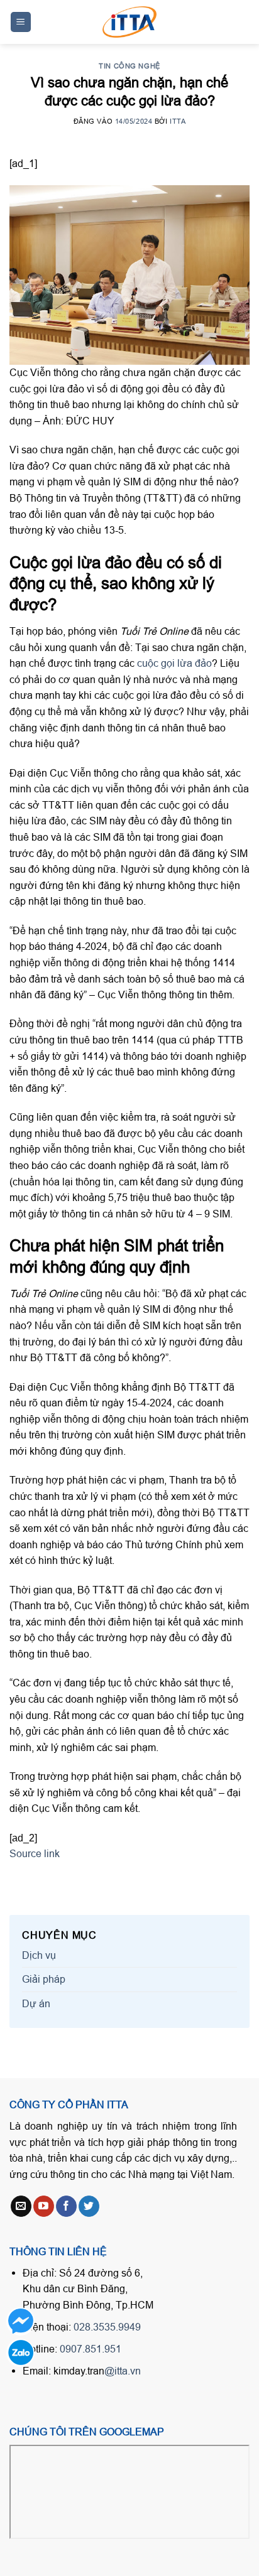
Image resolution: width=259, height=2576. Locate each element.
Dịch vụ (39, 1955)
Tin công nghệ (129, 66)
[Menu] (21, 22)
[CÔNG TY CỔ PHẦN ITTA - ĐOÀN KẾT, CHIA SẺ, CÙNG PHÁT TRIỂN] (129, 22)
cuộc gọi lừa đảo (174, 663)
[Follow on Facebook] (66, 2206)
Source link (35, 1853)
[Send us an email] (21, 2206)
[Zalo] (20, 2353)
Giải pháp (44, 1979)
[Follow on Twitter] (89, 2206)
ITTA (178, 121)
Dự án (36, 2003)
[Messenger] (20, 2321)
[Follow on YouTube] (44, 2206)
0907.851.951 (91, 2349)
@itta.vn (123, 2371)
